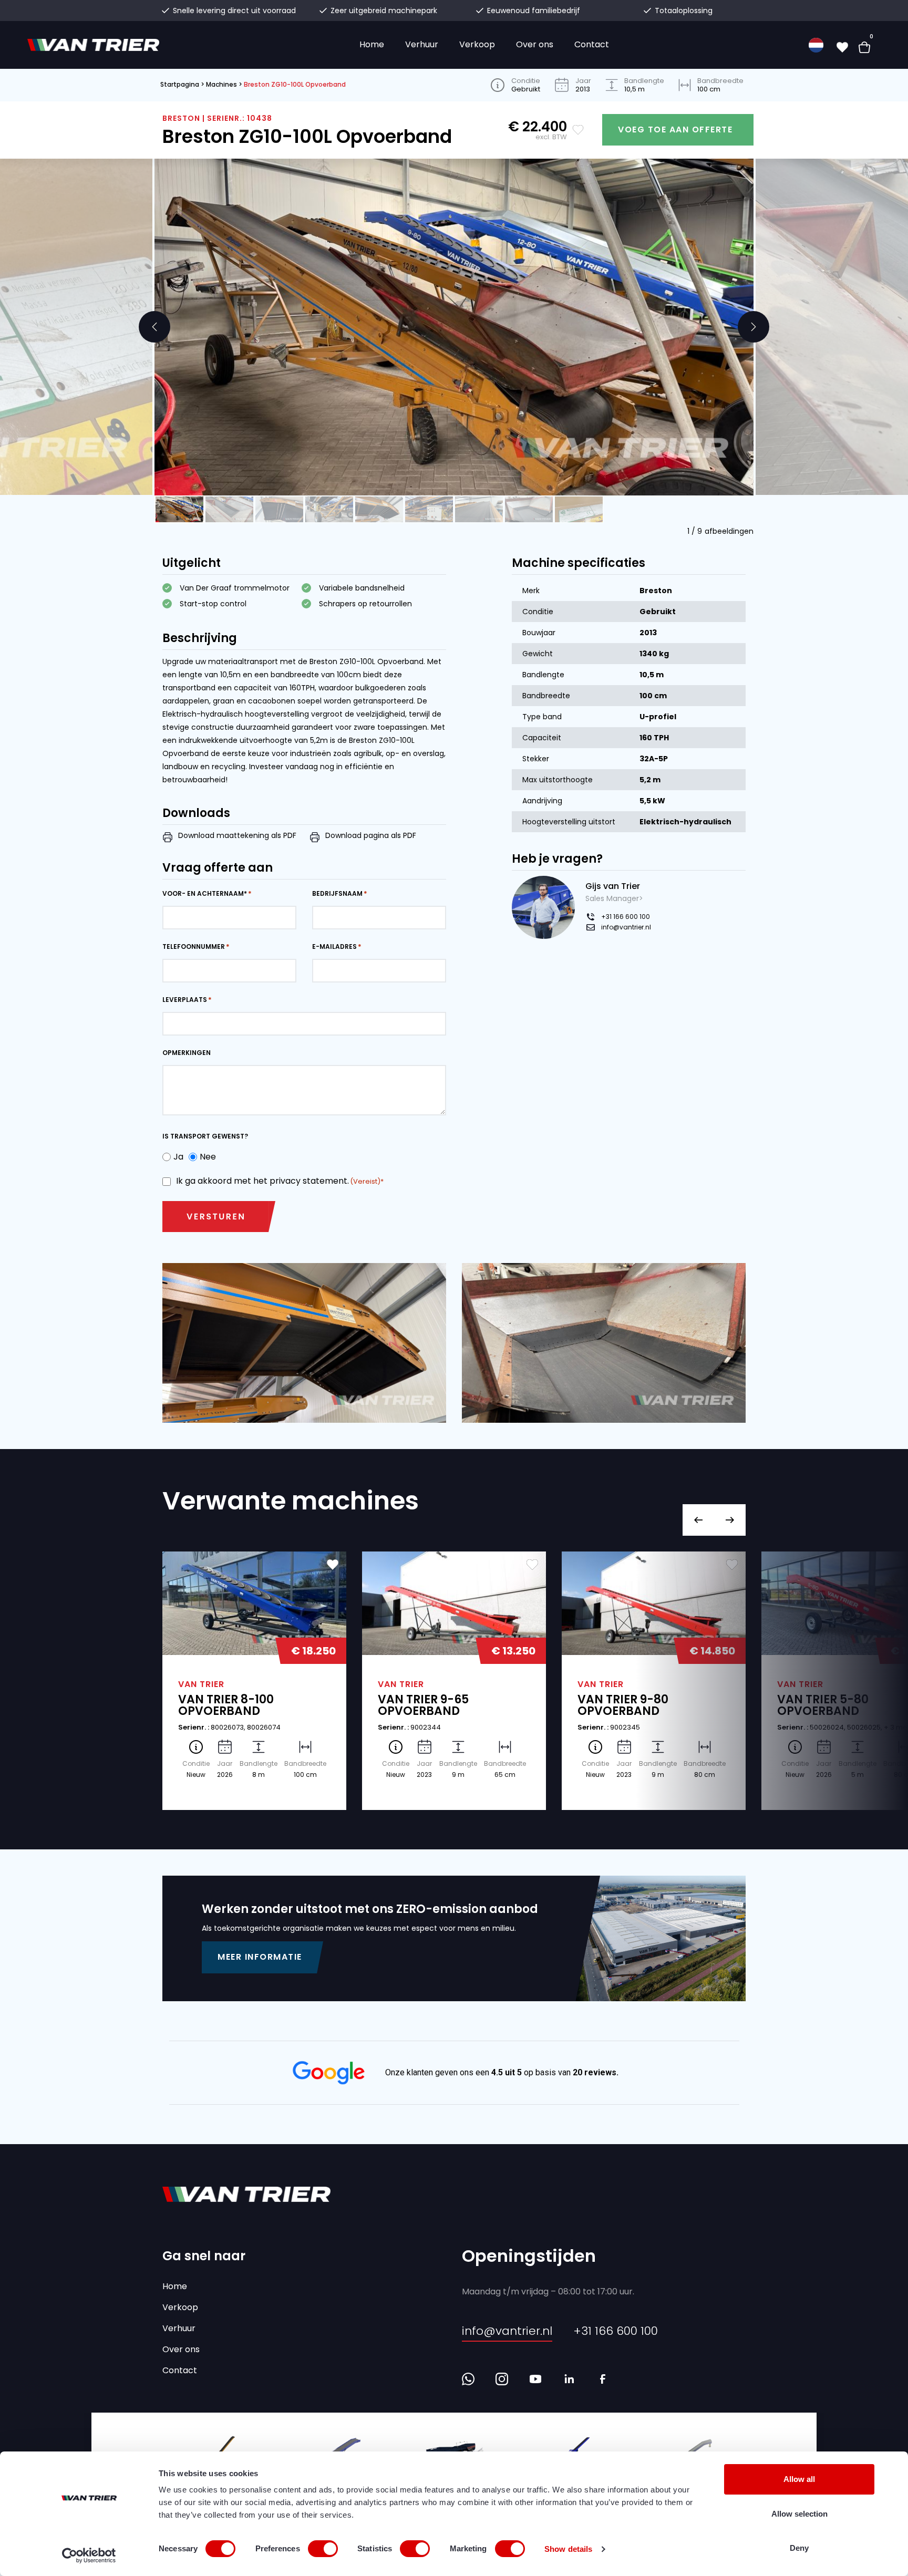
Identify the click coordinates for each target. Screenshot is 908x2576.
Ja (176, 1157)
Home (372, 44)
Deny (799, 2548)
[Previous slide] (154, 327)
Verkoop (477, 44)
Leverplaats (185, 1000)
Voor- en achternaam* (205, 893)
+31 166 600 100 (626, 917)
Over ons (535, 44)
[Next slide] (754, 327)
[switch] (323, 2549)
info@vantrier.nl (626, 927)
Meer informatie (260, 1957)
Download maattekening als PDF (237, 835)
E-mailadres (334, 946)
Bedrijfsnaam (337, 893)
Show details (568, 2549)
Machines (221, 84)
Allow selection (799, 2514)
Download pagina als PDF (371, 835)
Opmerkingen (187, 1053)
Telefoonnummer (194, 946)
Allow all (799, 2479)
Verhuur (422, 44)
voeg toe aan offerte (675, 130)
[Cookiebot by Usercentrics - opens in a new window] (89, 2556)
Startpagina (180, 84)
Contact (592, 44)
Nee (205, 1157)
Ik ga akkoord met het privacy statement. (278, 1181)
